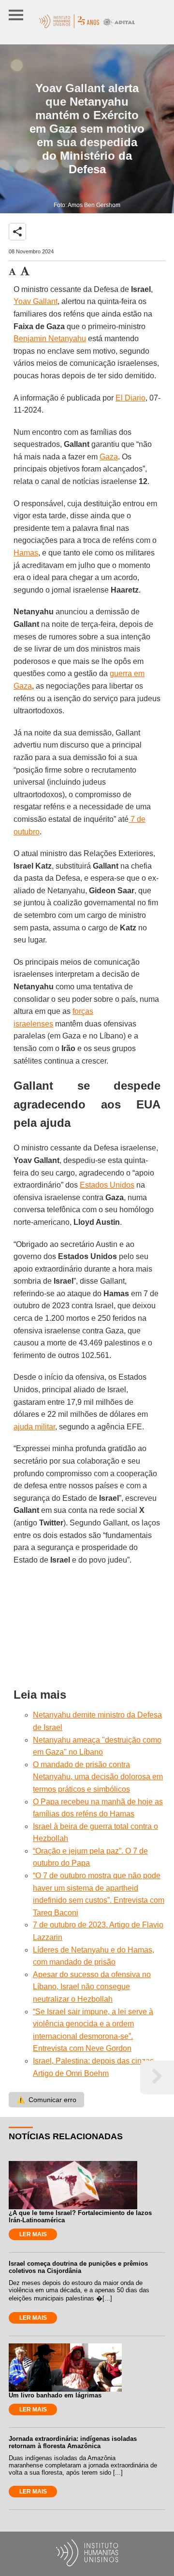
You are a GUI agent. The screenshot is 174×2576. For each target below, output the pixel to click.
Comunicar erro (46, 2100)
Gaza (109, 457)
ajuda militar (34, 1427)
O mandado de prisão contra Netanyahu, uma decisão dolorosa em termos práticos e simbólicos (98, 1777)
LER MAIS (33, 2234)
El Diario (130, 398)
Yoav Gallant (36, 301)
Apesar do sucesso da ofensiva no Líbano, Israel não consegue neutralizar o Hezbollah (92, 1987)
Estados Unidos (107, 1185)
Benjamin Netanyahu (50, 339)
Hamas (26, 553)
